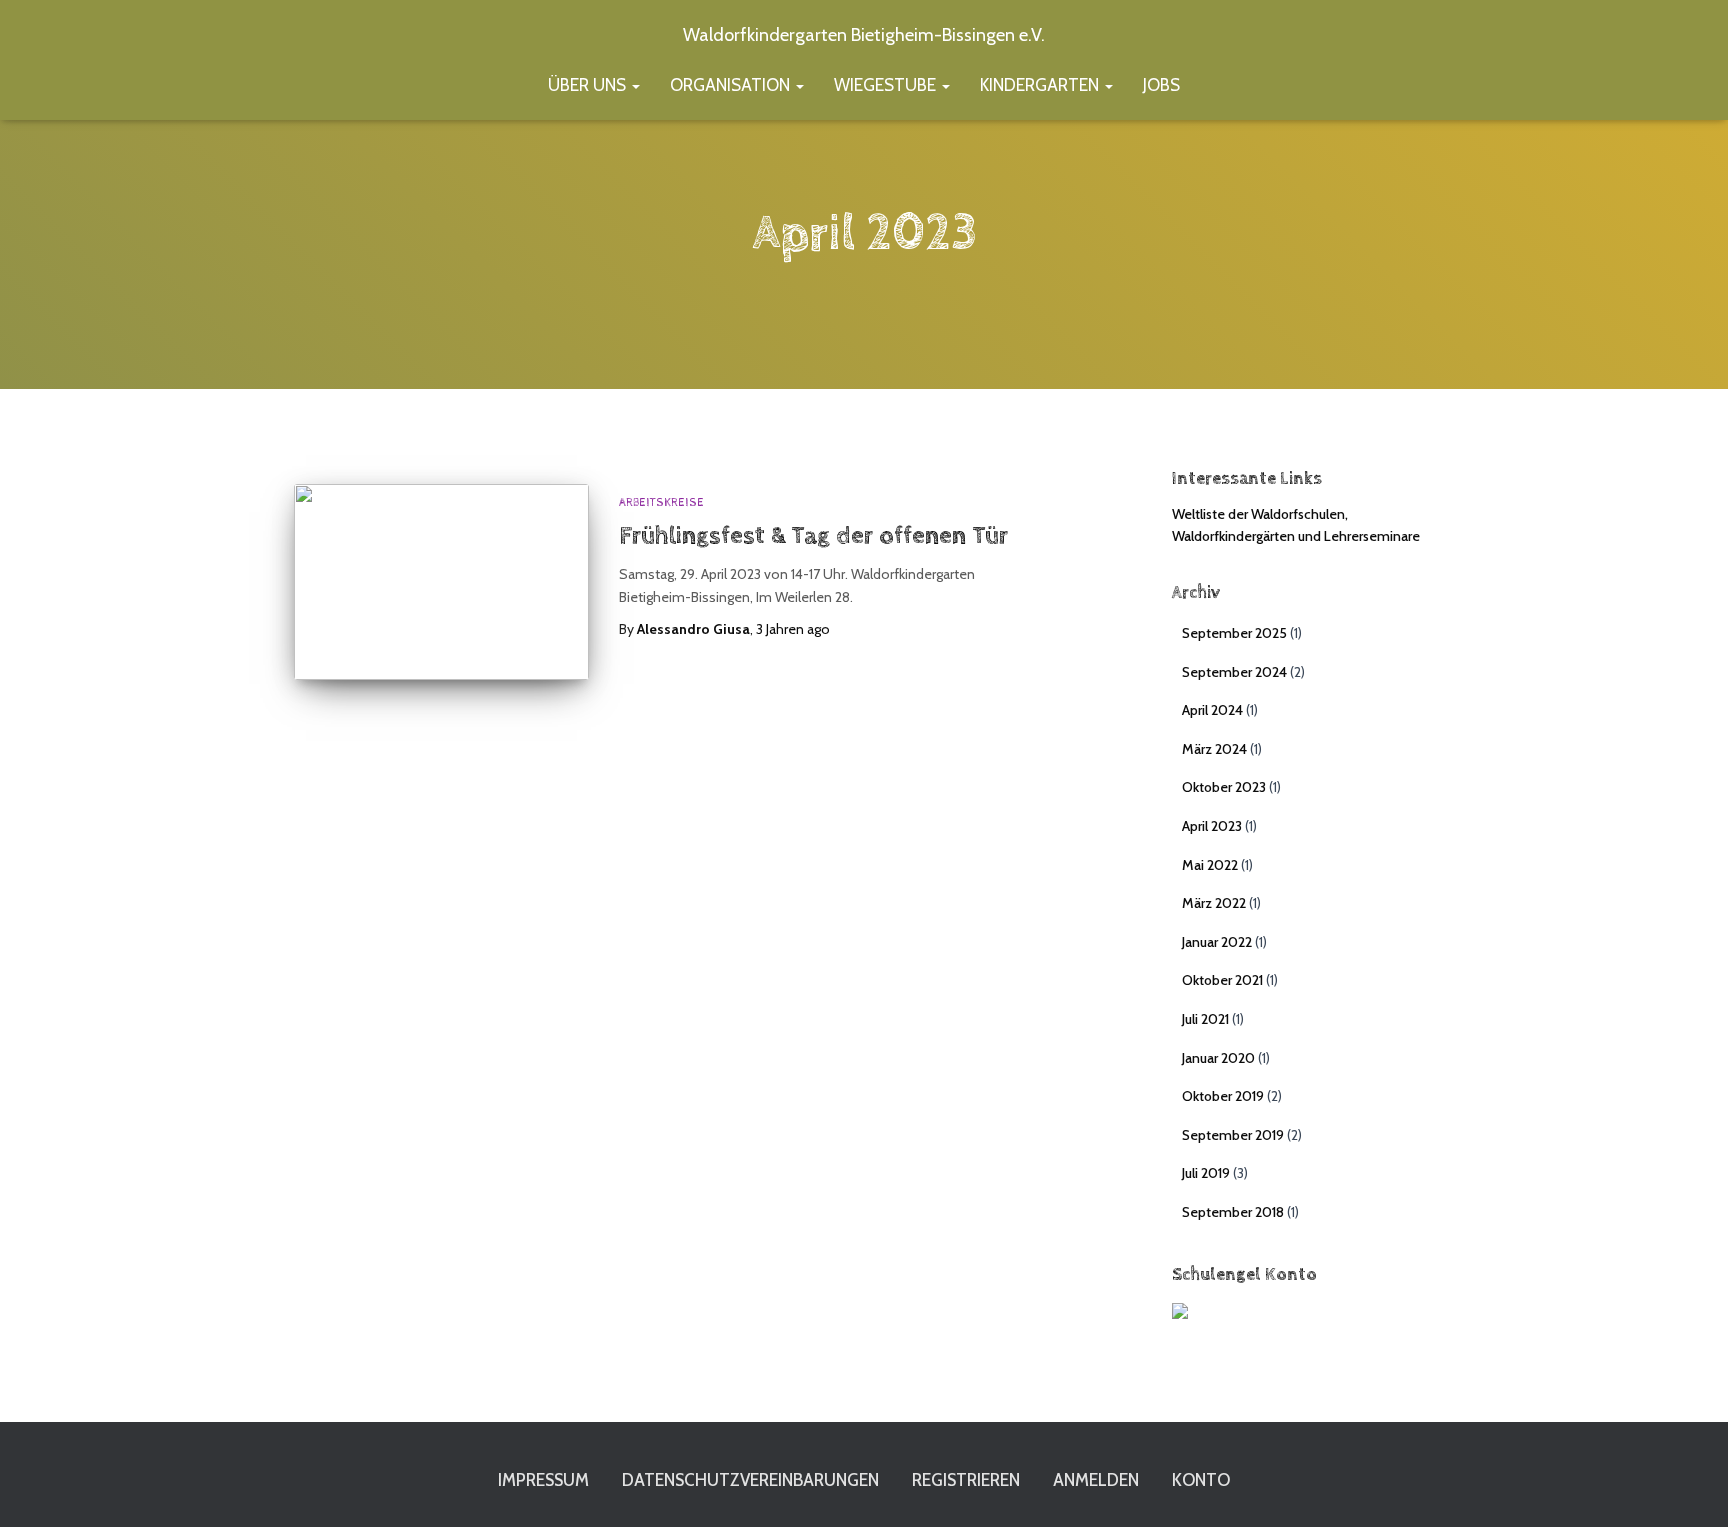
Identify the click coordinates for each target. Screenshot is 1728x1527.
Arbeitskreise (661, 503)
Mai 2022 (1210, 865)
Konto (1201, 1480)
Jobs (1161, 85)
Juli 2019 (1206, 1173)
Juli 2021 (1205, 1019)
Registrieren (966, 1480)
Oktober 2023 (1224, 787)
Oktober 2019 (1223, 1096)
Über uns (589, 85)
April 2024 (1212, 710)
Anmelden (1096, 1480)
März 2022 (1214, 903)
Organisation (732, 85)
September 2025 (1234, 633)
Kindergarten (1041, 85)
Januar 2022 (1217, 942)
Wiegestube (887, 85)
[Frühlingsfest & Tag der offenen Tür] (441, 582)
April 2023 (1212, 826)
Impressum (543, 1480)
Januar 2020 (1218, 1058)
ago (793, 629)
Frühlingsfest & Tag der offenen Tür (813, 535)
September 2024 (1234, 672)
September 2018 (1233, 1212)
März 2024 (1214, 749)
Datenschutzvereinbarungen (750, 1480)
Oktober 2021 (1222, 980)
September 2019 (1233, 1135)
